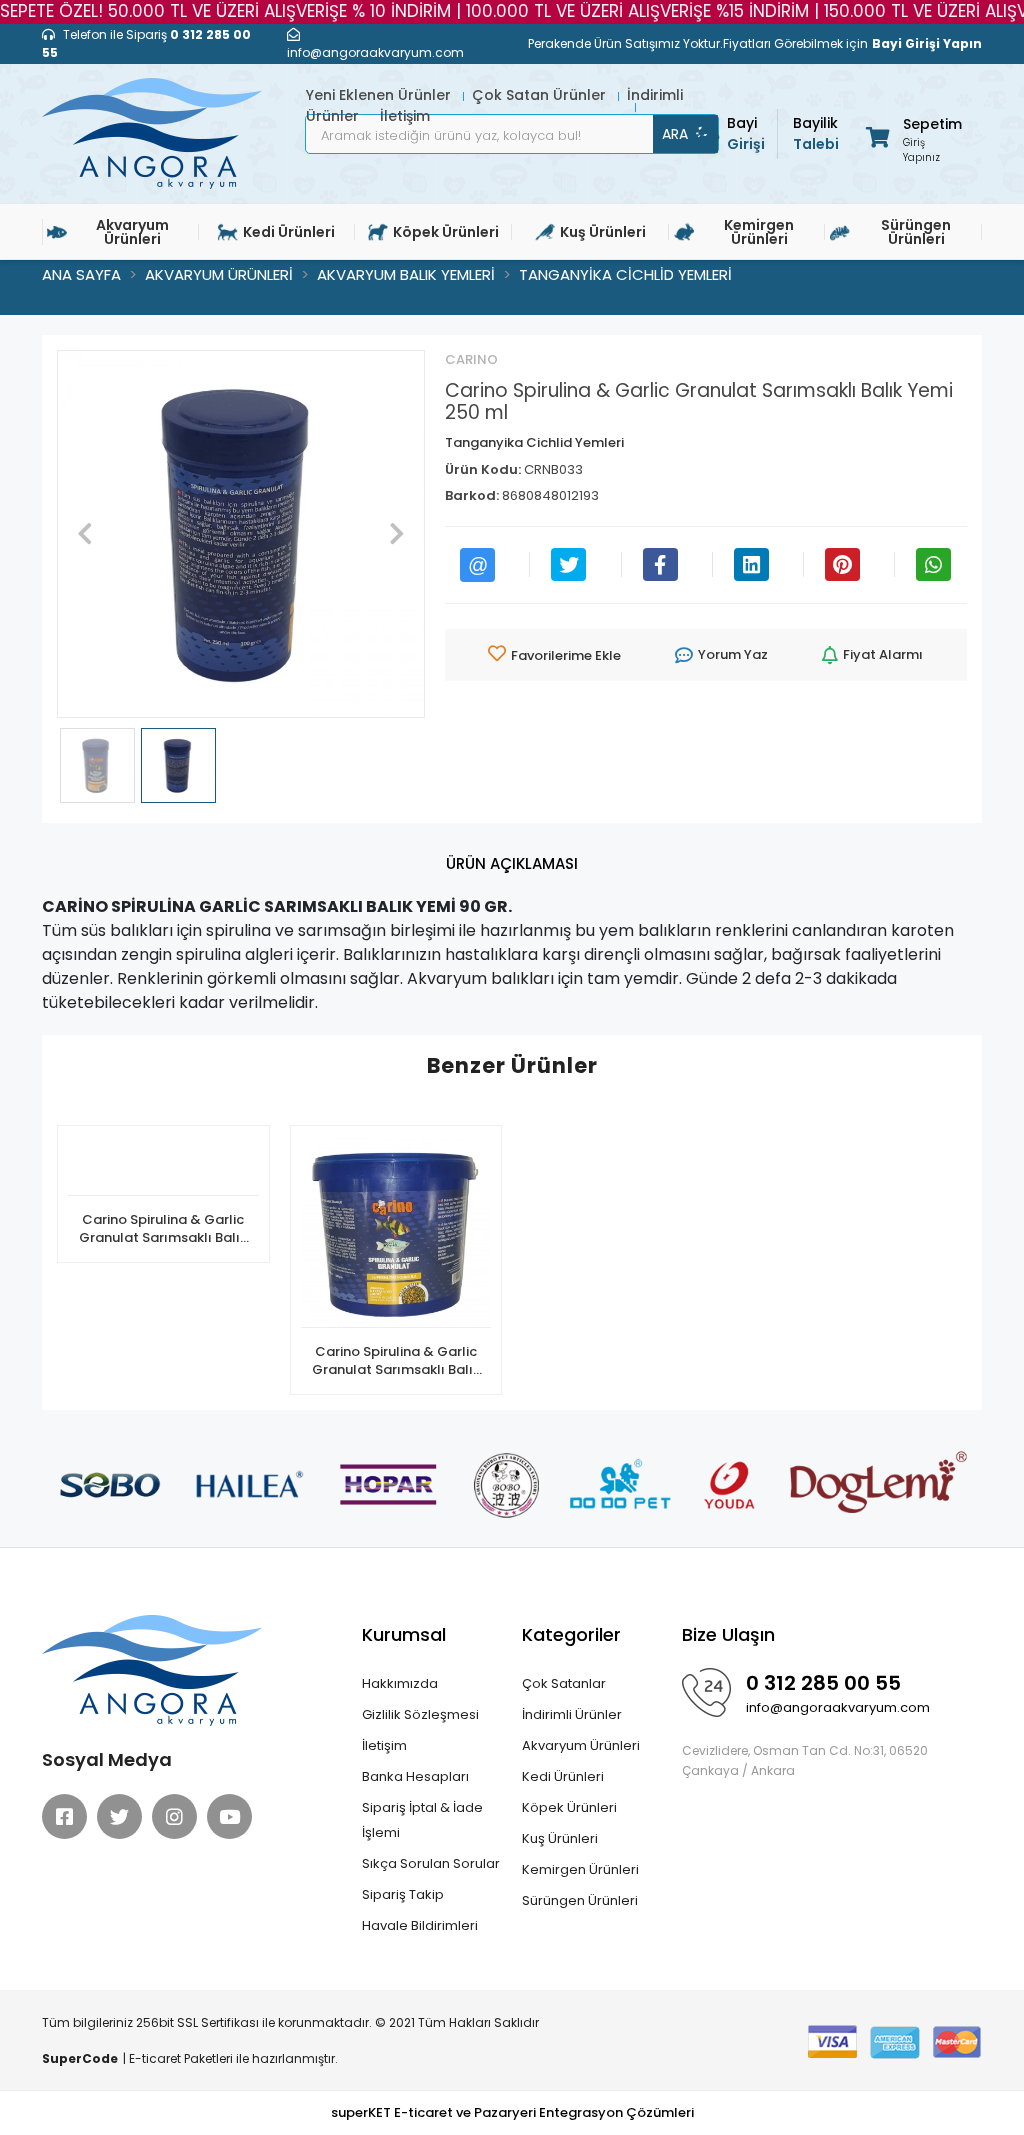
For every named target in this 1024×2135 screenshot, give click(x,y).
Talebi (816, 133)
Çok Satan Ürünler (541, 95)
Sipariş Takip (403, 1894)
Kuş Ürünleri (560, 1838)
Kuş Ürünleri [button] (603, 232)
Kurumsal (404, 1634)
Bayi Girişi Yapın (927, 43)
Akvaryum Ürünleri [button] (132, 232)
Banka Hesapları (415, 1776)
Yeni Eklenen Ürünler (380, 95)
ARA (675, 134)
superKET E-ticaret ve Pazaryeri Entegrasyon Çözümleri (512, 2112)
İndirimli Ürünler (572, 1714)
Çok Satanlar (564, 1683)
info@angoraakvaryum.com (838, 1707)
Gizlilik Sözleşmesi (420, 1714)
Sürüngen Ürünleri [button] (916, 232)
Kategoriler (571, 1634)
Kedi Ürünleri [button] (289, 232)
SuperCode (80, 2058)
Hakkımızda (400, 1683)
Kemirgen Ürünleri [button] (759, 232)
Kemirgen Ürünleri (580, 1869)
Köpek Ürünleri (569, 1807)
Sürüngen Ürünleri (580, 1900)
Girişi (746, 133)
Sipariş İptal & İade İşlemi (422, 1820)
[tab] (512, 864)
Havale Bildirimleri (420, 1925)
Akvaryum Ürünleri (581, 1745)
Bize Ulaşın (728, 1634)
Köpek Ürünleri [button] (446, 232)
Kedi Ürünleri (563, 1776)
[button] (912, 136)
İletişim (384, 1745)
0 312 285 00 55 (823, 1683)
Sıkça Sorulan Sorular (431, 1863)
